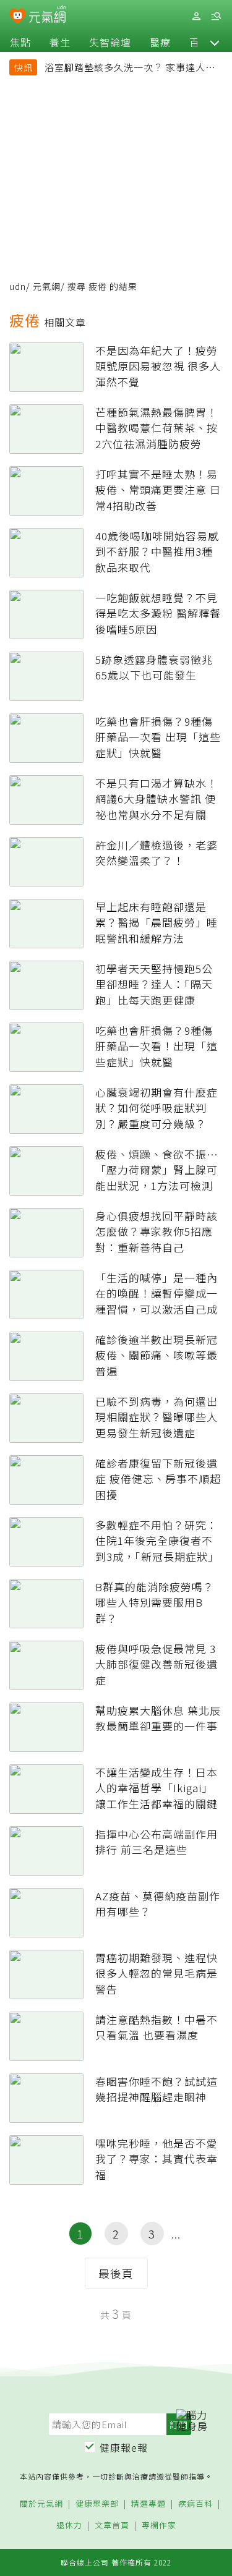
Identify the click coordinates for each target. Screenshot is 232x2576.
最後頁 (116, 2273)
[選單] (216, 16)
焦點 (20, 42)
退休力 (69, 2526)
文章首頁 (112, 2526)
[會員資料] (196, 16)
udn (18, 286)
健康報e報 (124, 2447)
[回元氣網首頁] (47, 16)
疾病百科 (195, 2504)
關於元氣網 (41, 2504)
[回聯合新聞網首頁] (18, 17)
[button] (215, 42)
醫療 (160, 42)
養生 (60, 42)
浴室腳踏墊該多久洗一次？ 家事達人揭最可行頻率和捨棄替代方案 (130, 69)
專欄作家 (159, 2526)
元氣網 (47, 286)
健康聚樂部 (97, 2504)
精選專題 (148, 2504)
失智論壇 (110, 42)
